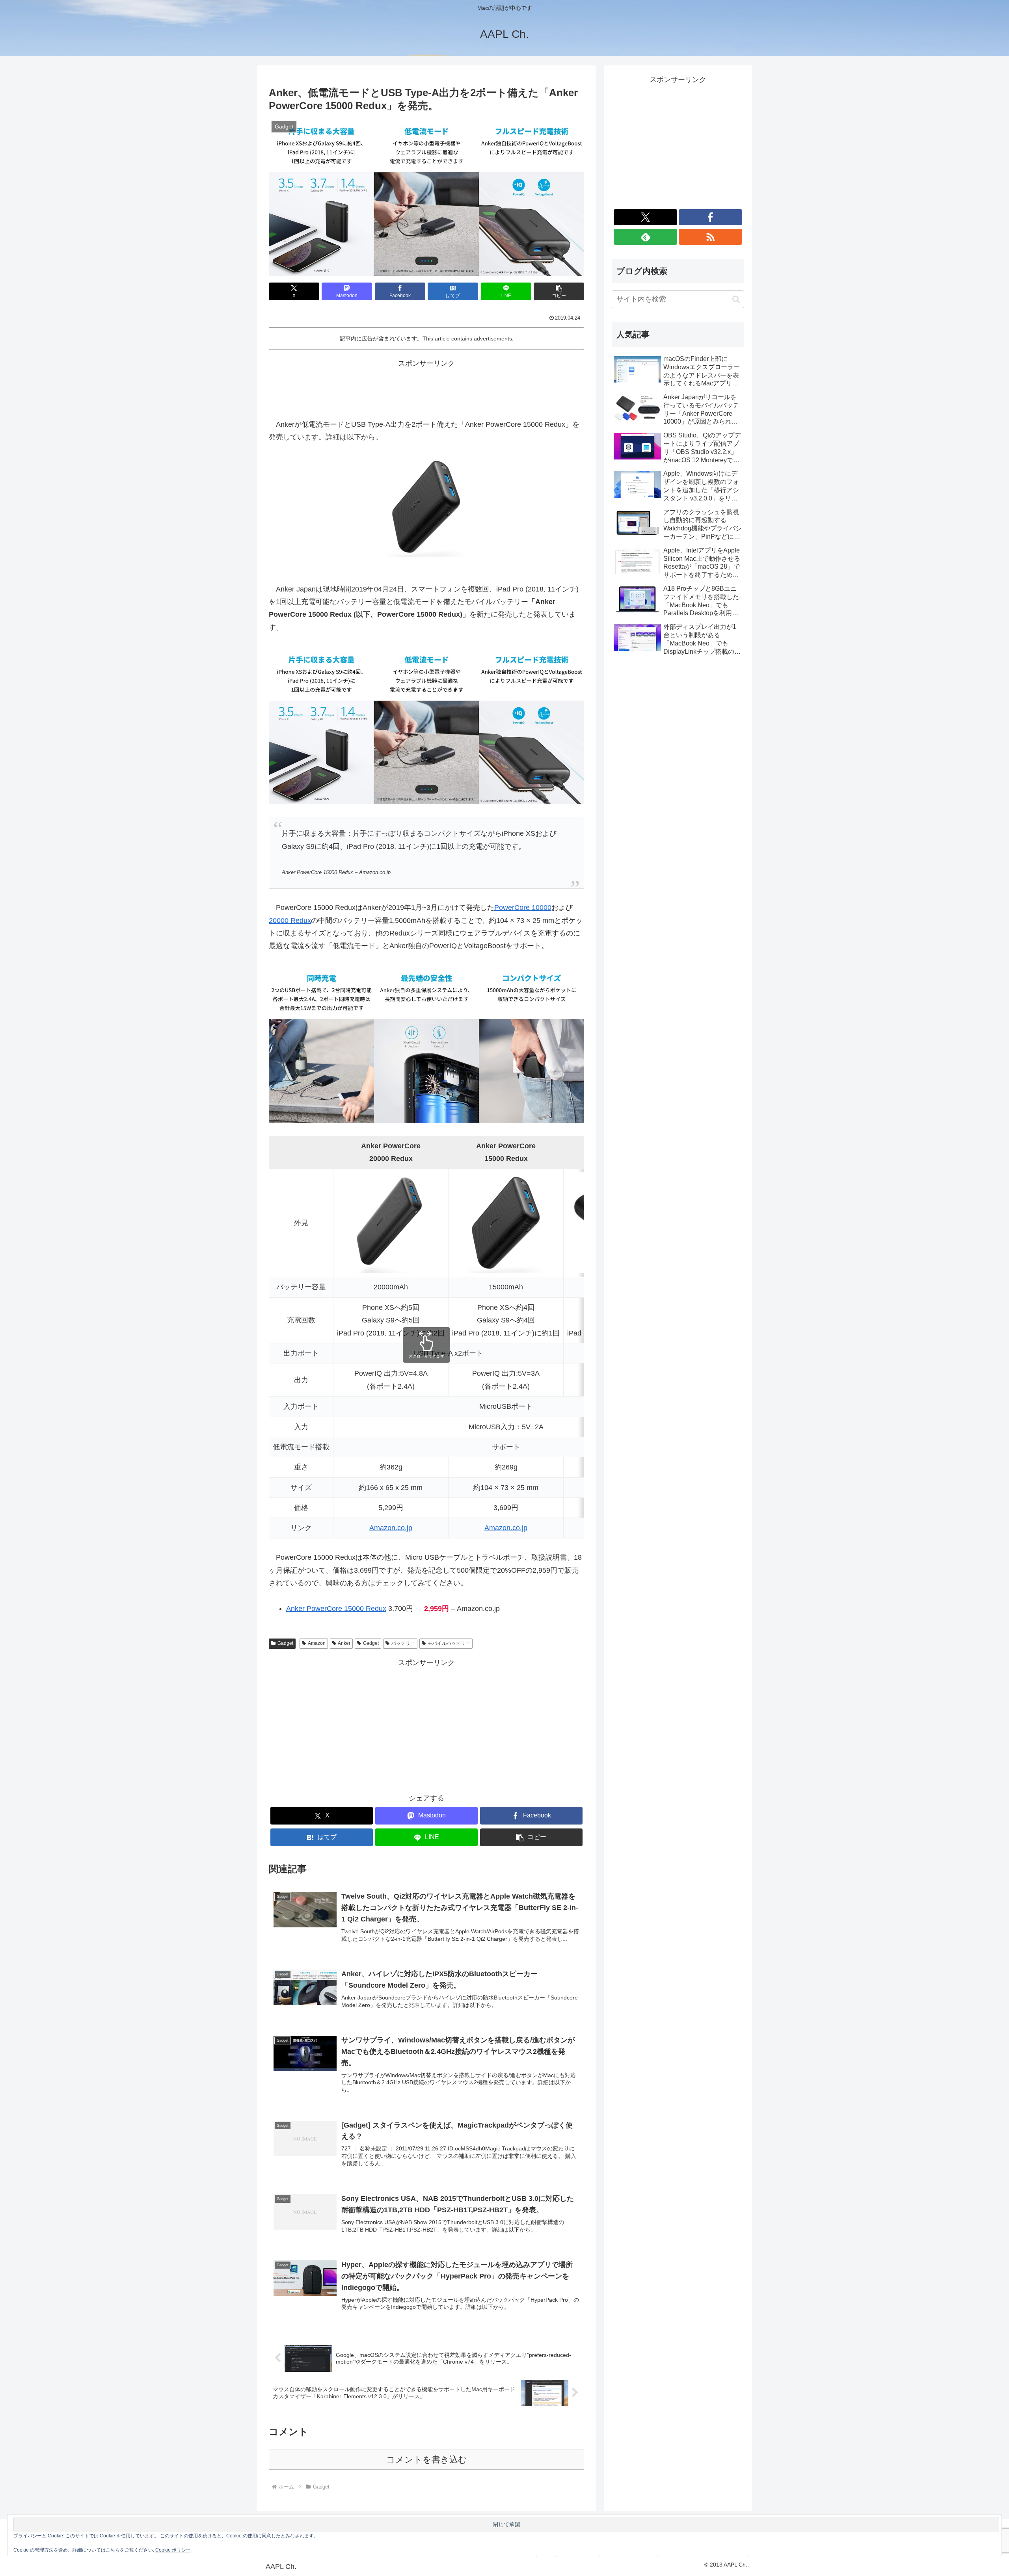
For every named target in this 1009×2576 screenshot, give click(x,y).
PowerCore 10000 (523, 908)
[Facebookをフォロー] (710, 217)
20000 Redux (290, 921)
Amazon (317, 1643)
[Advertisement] (426, 387)
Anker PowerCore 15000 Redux (336, 1609)
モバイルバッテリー (449, 1643)
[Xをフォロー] (645, 217)
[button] (559, 291)
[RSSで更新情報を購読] (710, 237)
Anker (344, 1643)
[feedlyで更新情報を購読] (645, 237)
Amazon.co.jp (391, 1528)
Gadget (285, 1643)
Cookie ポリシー (173, 2550)
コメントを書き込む (427, 2460)
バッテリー (403, 1643)
